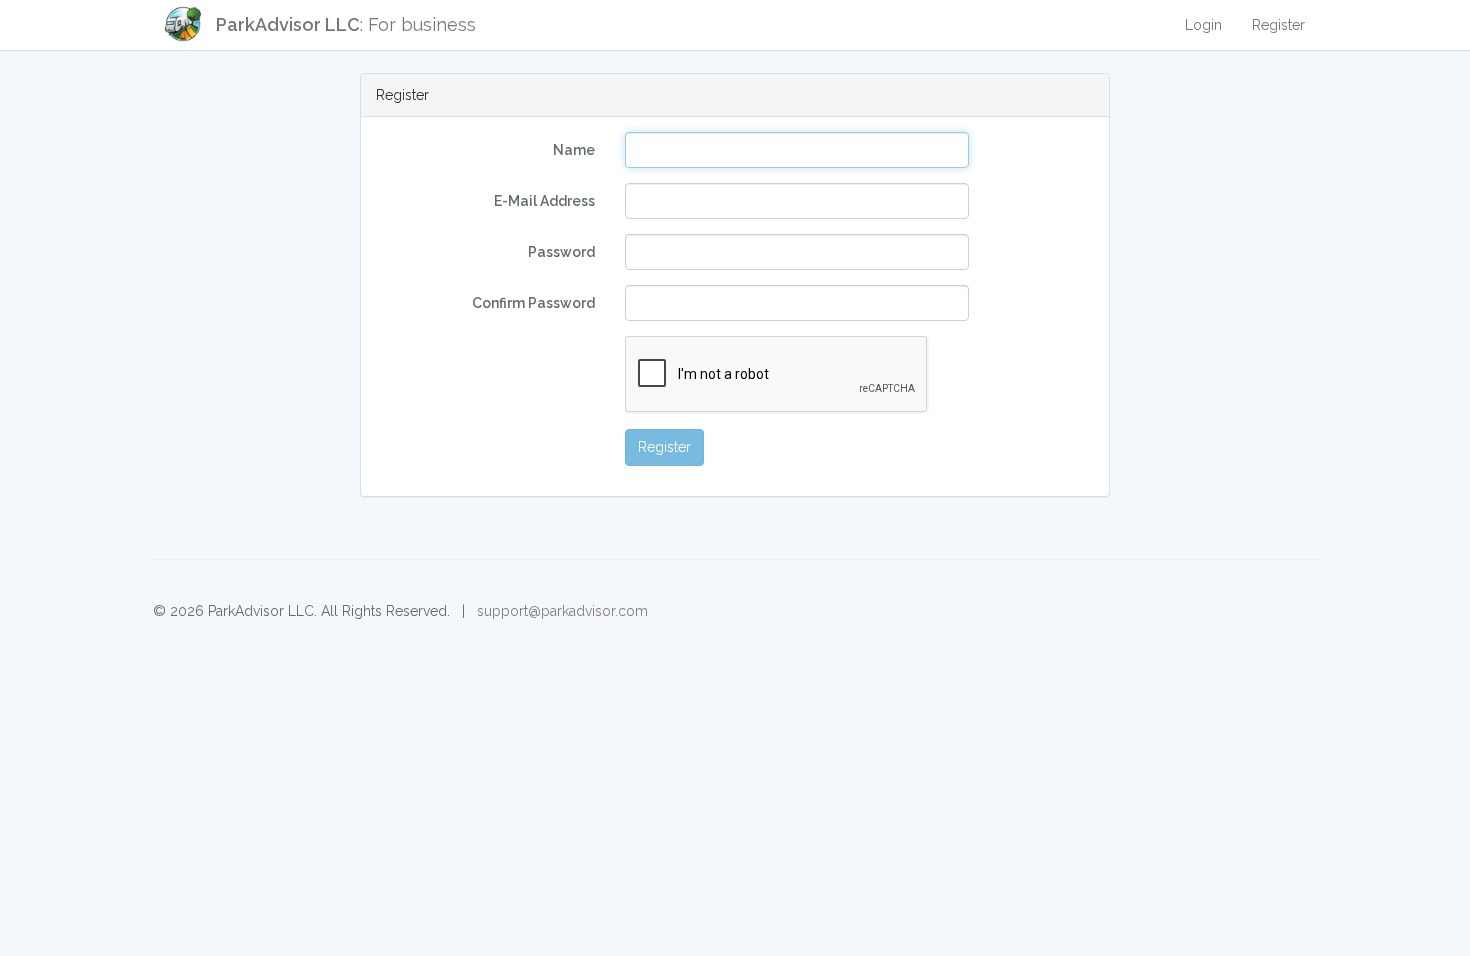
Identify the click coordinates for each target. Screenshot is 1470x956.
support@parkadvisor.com (562, 611)
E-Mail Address (544, 201)
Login (1203, 25)
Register (1278, 25)
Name (574, 150)
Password (561, 252)
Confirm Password (533, 303)
